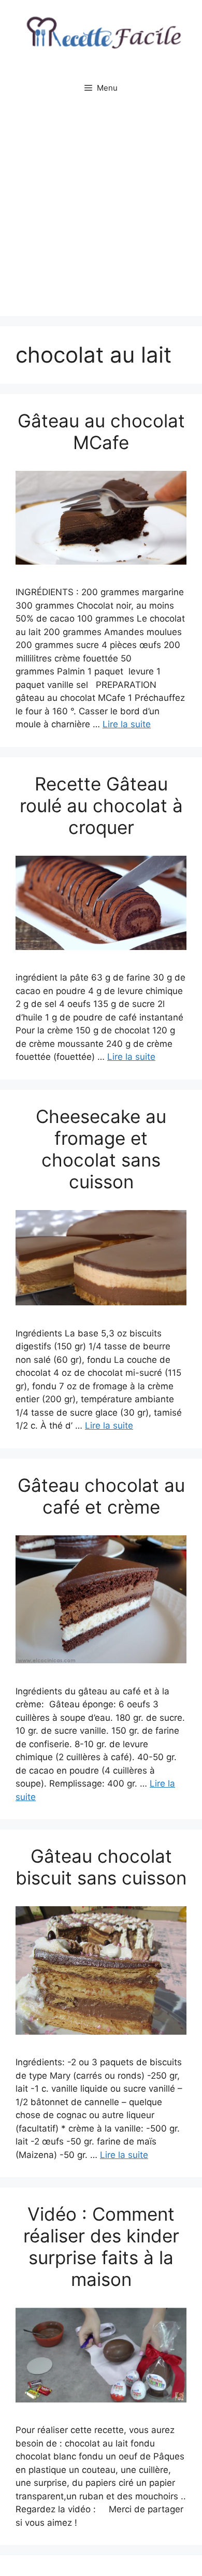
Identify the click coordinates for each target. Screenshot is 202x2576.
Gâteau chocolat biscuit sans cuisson (101, 1867)
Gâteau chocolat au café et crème (101, 1496)
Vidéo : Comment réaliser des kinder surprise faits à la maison (101, 2247)
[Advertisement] (101, 210)
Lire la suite (127, 724)
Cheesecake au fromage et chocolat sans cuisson (101, 1149)
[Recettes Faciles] (101, 36)
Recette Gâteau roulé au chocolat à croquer (101, 805)
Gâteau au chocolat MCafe (101, 431)
